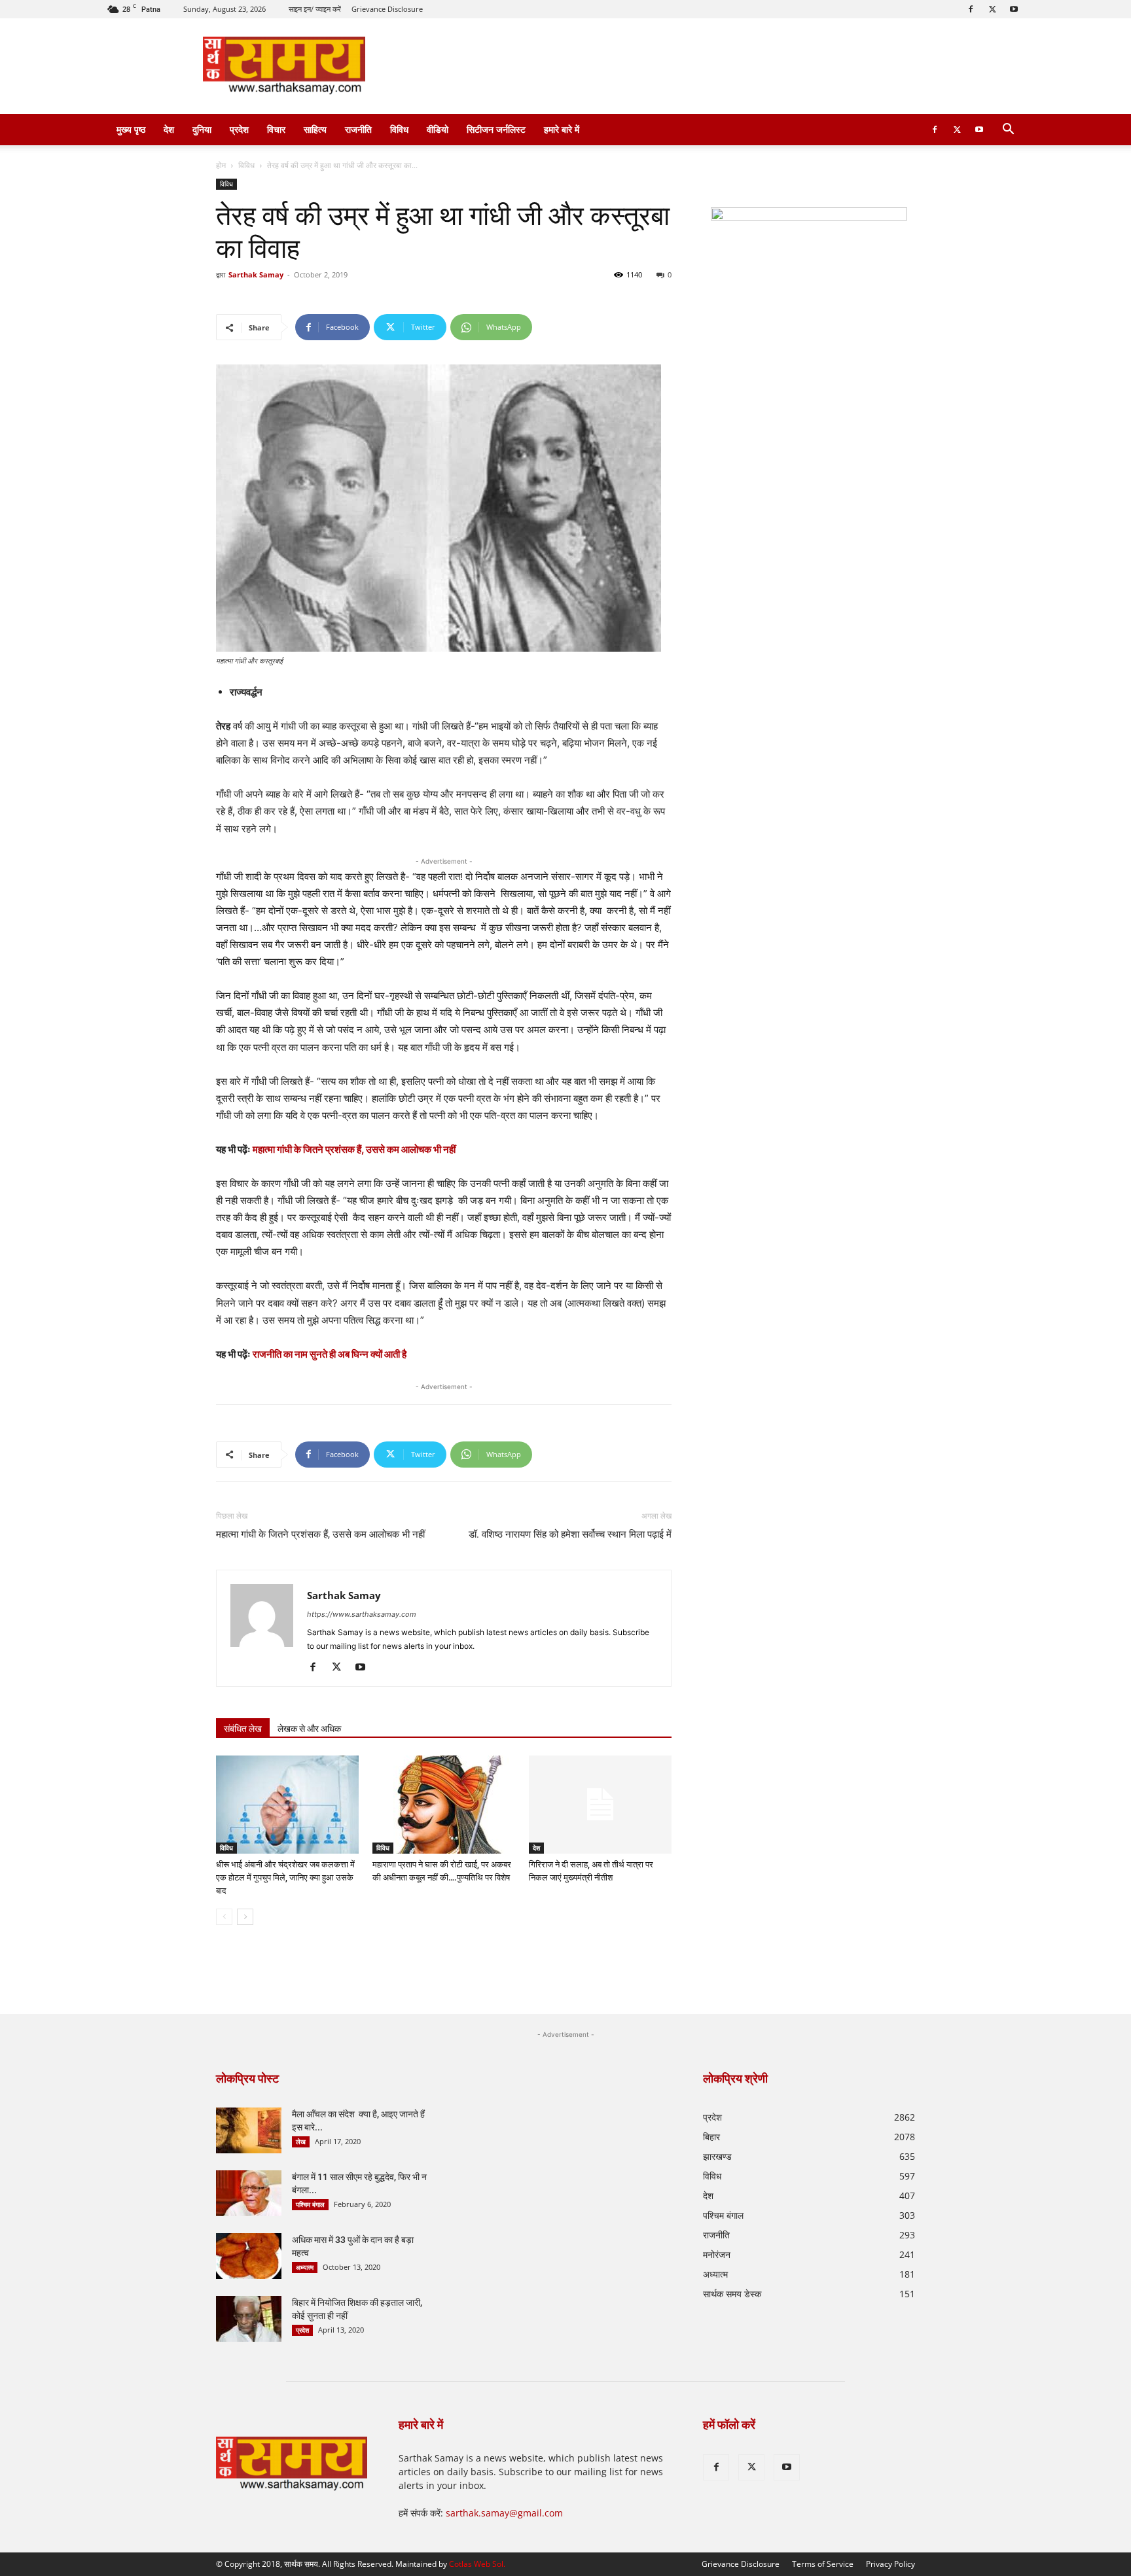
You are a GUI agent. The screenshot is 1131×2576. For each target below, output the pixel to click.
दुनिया (202, 129)
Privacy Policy (890, 2564)
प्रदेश (239, 129)
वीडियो (438, 129)
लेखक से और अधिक (309, 1729)
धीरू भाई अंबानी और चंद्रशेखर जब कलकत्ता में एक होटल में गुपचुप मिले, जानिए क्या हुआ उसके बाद (285, 1878)
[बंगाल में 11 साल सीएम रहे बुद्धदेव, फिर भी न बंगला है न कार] (249, 2193)
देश (169, 129)
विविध (399, 129)
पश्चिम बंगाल (310, 2204)
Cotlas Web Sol (476, 2564)
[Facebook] (971, 9)
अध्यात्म (305, 2267)
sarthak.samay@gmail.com (504, 2513)
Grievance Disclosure (387, 9)
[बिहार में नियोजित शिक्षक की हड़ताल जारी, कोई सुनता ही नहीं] (249, 2319)
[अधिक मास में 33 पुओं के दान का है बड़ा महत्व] (249, 2256)
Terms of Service (823, 2564)
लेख (301, 2142)
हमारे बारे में (562, 129)
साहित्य (315, 129)
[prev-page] (224, 1917)
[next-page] (245, 1917)
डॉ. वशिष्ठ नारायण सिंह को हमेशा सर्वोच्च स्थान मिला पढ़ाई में (570, 1534)
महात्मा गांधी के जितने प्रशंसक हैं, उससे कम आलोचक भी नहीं (354, 1149)
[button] (1008, 131)
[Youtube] (1014, 9)
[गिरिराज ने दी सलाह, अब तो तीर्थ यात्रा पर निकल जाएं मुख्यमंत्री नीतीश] (600, 1805)
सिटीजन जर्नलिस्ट (496, 129)
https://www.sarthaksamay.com (362, 1614)
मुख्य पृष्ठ (131, 129)
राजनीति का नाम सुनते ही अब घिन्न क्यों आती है (330, 1354)
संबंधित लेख (243, 1729)
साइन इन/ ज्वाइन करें (315, 9)
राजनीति (358, 129)
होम (221, 165)
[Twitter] (992, 9)
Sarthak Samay (256, 274)
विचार (276, 129)
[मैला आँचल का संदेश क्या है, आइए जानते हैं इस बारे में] (249, 2130)
